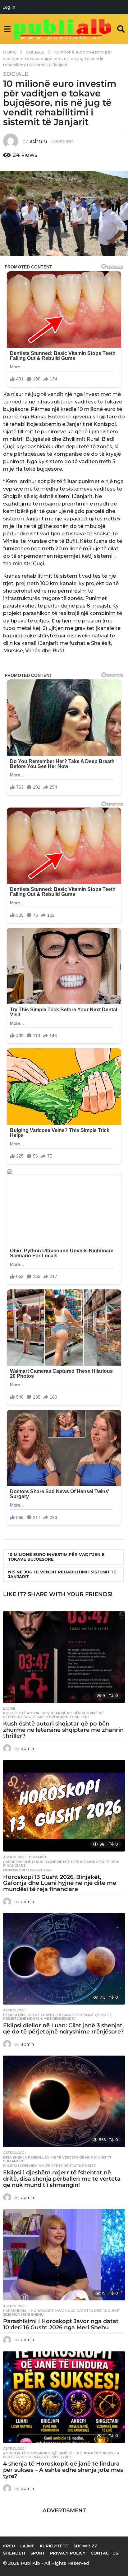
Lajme (9, 1708)
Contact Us (104, 2553)
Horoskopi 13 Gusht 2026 (27, 1870)
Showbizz (85, 2546)
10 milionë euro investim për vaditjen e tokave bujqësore (56, 1557)
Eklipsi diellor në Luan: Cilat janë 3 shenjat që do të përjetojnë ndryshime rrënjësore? (57, 2017)
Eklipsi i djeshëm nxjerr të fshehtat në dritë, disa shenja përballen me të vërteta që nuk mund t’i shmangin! (62, 2179)
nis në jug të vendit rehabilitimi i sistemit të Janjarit (62, 1574)
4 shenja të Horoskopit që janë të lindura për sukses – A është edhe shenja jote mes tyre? (61, 2455)
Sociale (16, 74)
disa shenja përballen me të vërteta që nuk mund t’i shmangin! (57, 2159)
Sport (38, 2553)
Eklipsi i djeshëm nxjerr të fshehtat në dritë (49, 2166)
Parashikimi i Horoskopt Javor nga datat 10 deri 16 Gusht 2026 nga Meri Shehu (62, 2313)
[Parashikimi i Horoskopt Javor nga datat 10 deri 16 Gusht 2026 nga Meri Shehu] (64, 2255)
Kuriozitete (54, 2546)
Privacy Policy (68, 2553)
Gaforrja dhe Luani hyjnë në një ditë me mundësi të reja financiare (61, 1864)
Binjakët (38, 1857)
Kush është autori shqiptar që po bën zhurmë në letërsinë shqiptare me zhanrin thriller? (53, 1715)
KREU (9, 2546)
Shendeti (14, 2553)
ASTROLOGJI (14, 1857)
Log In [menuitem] (9, 7)
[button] (7, 29)
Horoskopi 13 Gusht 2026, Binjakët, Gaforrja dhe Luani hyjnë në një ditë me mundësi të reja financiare (60, 1883)
